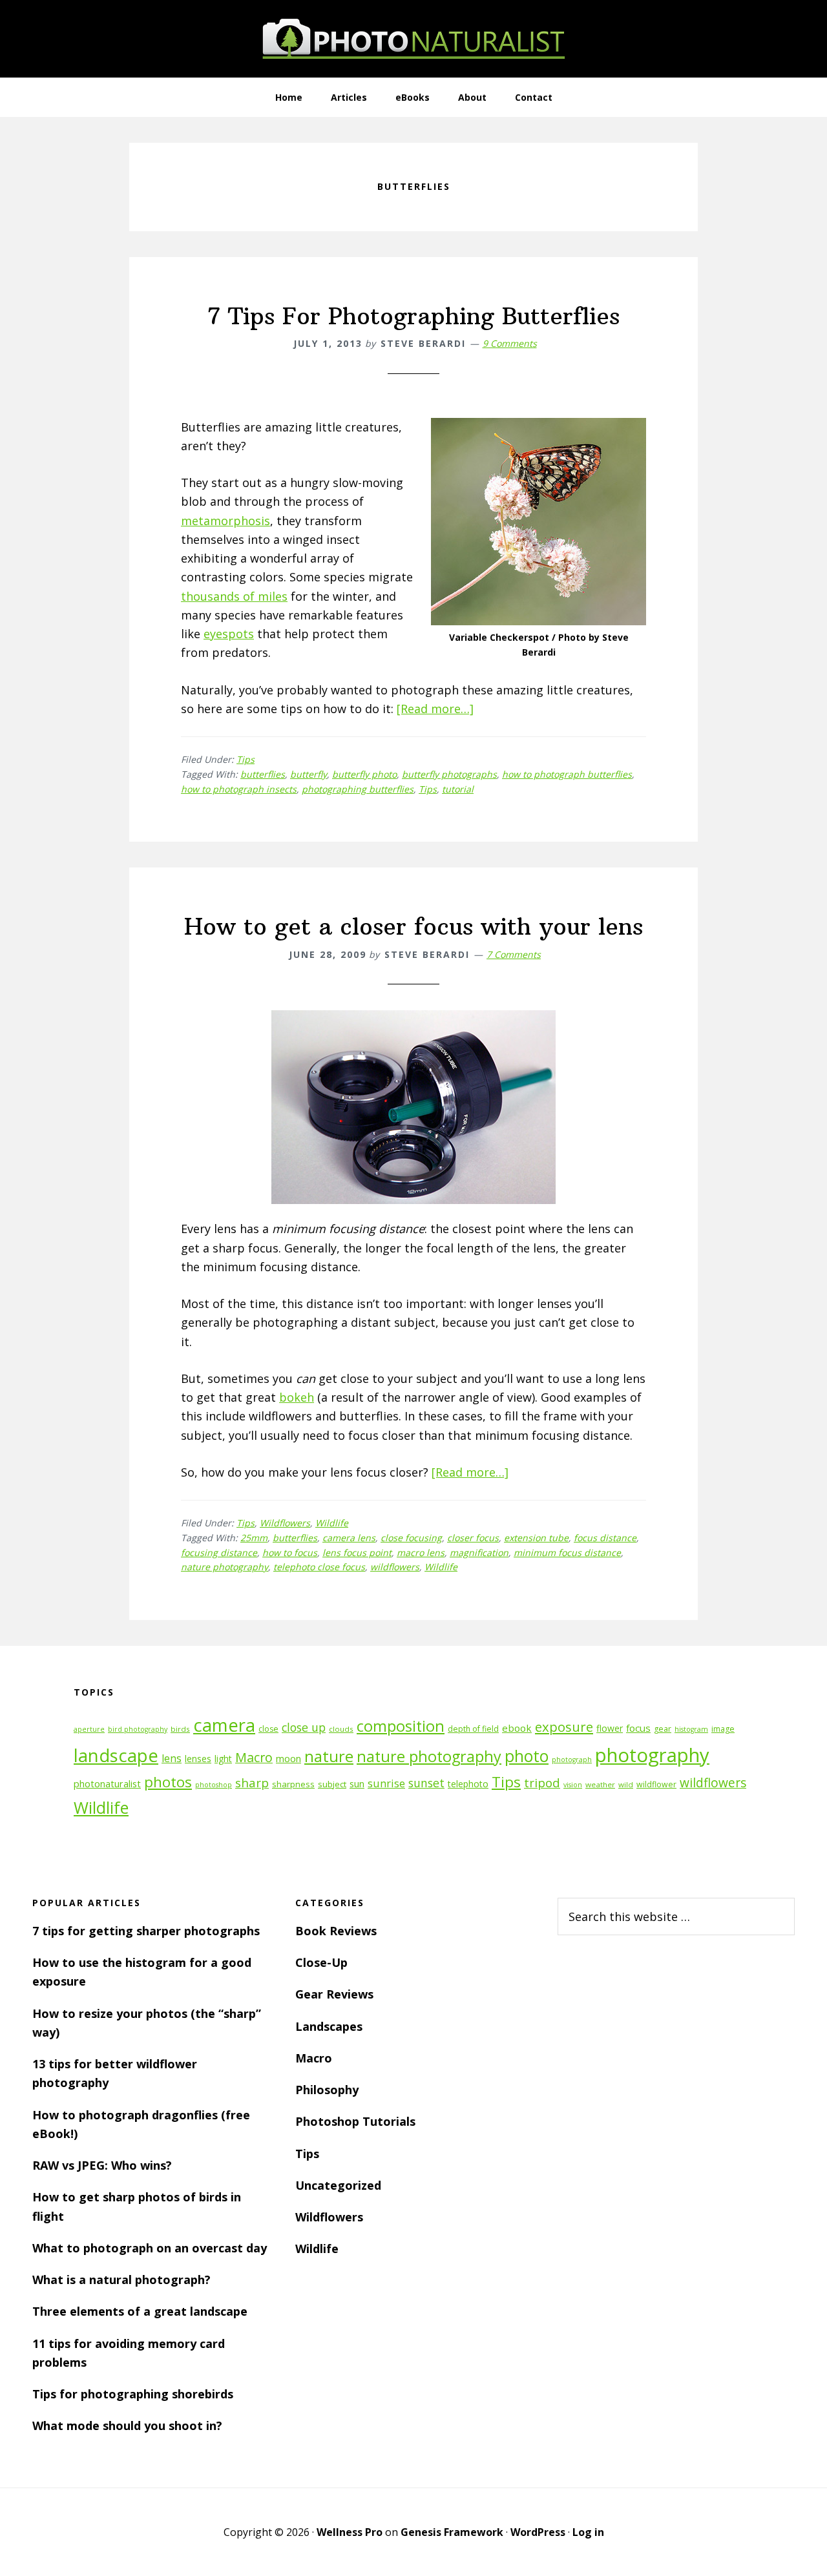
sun (357, 1784)
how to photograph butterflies (567, 774)
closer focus (473, 1538)
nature (329, 1756)
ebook (517, 1728)
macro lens (421, 1553)
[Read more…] (435, 709)
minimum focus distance (567, 1553)
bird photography (138, 1729)
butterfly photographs (449, 774)
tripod (542, 1782)
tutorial (458, 789)
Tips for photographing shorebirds (133, 2394)
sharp (252, 1782)
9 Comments (510, 343)
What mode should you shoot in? (127, 2425)
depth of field (473, 1729)
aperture (89, 1729)
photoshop (214, 1785)
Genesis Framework (452, 2532)
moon (288, 1759)
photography (652, 1755)
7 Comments (514, 954)
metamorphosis (225, 521)
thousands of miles (234, 596)
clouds (341, 1729)
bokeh (297, 1397)
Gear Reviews (334, 1994)
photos (168, 1782)
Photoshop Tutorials (355, 2121)
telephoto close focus (319, 1567)
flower (610, 1728)
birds (180, 1729)
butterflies (263, 774)
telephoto (468, 1784)
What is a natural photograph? (121, 2280)
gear (663, 1729)
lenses (198, 1759)
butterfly (309, 774)
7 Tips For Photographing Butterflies (413, 316)
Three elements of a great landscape (140, 2311)
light (223, 1759)
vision (573, 1785)
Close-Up (321, 1962)
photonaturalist (107, 1784)
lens (172, 1758)
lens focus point (357, 1553)
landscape (116, 1755)
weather (600, 1784)
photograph (572, 1760)
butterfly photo (364, 774)
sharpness (293, 1784)
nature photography (225, 1567)
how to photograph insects (239, 789)
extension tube (536, 1538)
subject (332, 1784)
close (268, 1729)
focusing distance (219, 1553)
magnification (479, 1553)
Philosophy (327, 2090)
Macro (254, 1757)
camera (224, 1725)
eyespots (229, 634)
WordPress (538, 2532)
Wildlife (332, 1523)
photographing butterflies (358, 789)
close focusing (411, 1538)
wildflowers (395, 1567)
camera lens (349, 1538)
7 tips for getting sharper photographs (146, 1931)
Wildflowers (285, 1523)
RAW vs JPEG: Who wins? (102, 2165)
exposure (564, 1727)
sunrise (386, 1783)
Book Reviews (336, 1931)
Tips (246, 759)
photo (527, 1756)
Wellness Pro (350, 2532)
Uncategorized (338, 2185)
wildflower (656, 1784)
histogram (691, 1729)
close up (304, 1727)
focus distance (605, 1538)
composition (401, 1726)
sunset (426, 1783)
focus (638, 1728)
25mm (254, 1538)
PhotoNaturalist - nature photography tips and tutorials (413, 39)
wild (626, 1784)
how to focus (290, 1553)
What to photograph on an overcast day (150, 2248)
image (723, 1729)
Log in (588, 2532)
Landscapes (329, 2026)
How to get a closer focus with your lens (413, 927)
